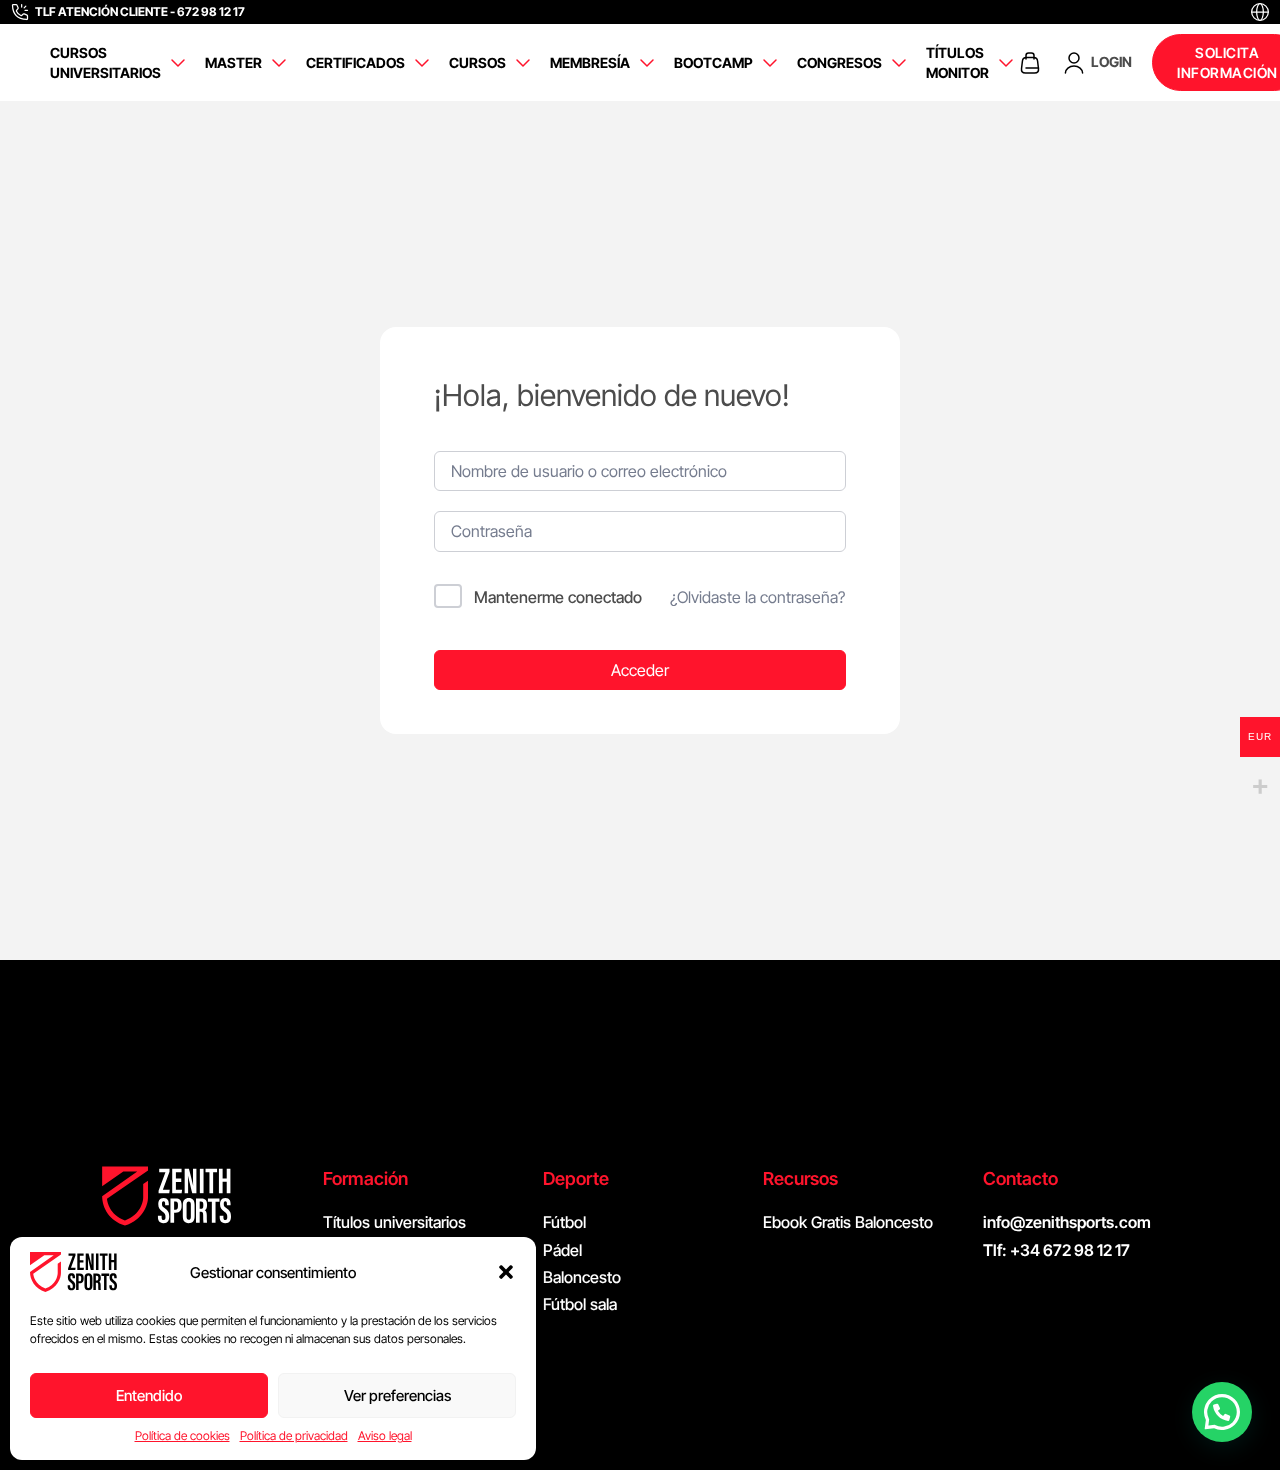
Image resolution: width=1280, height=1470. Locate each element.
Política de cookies (182, 1435)
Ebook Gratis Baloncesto (848, 1222)
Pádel (562, 1250)
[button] (506, 1272)
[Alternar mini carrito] (1030, 63)
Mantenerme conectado (558, 597)
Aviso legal (385, 1435)
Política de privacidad (294, 1435)
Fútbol (564, 1222)
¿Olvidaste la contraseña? (757, 597)
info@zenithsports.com (1067, 1222)
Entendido (149, 1395)
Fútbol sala (580, 1304)
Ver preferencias (397, 1395)
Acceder (640, 670)
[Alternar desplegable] (178, 63)
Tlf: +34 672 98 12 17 (1056, 1250)
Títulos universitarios (394, 1222)
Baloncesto (582, 1277)
